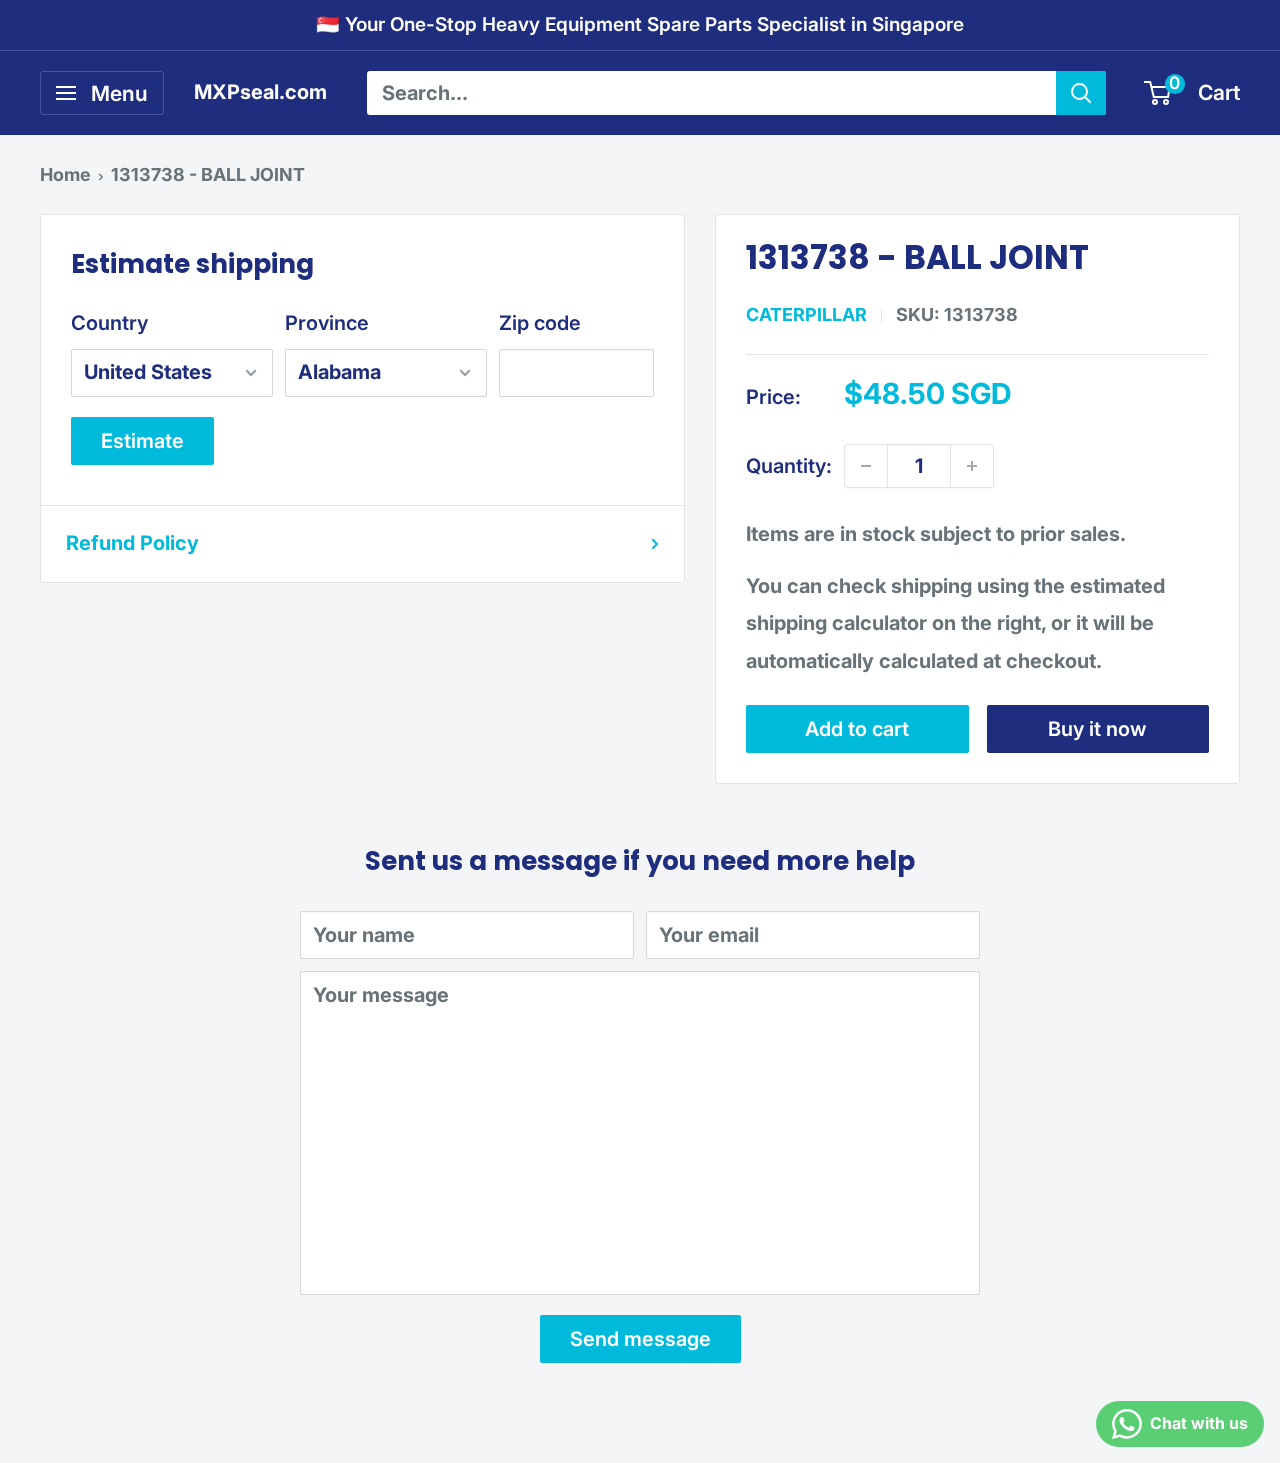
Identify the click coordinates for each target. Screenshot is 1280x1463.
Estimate (142, 441)
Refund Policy (132, 543)
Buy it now (1097, 729)
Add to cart (857, 729)
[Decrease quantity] (866, 466)
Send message (640, 1339)
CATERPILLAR (806, 314)
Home (65, 174)
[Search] (1081, 93)
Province (327, 323)
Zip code (540, 323)
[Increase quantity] (972, 466)
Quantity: (789, 466)
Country (109, 323)
